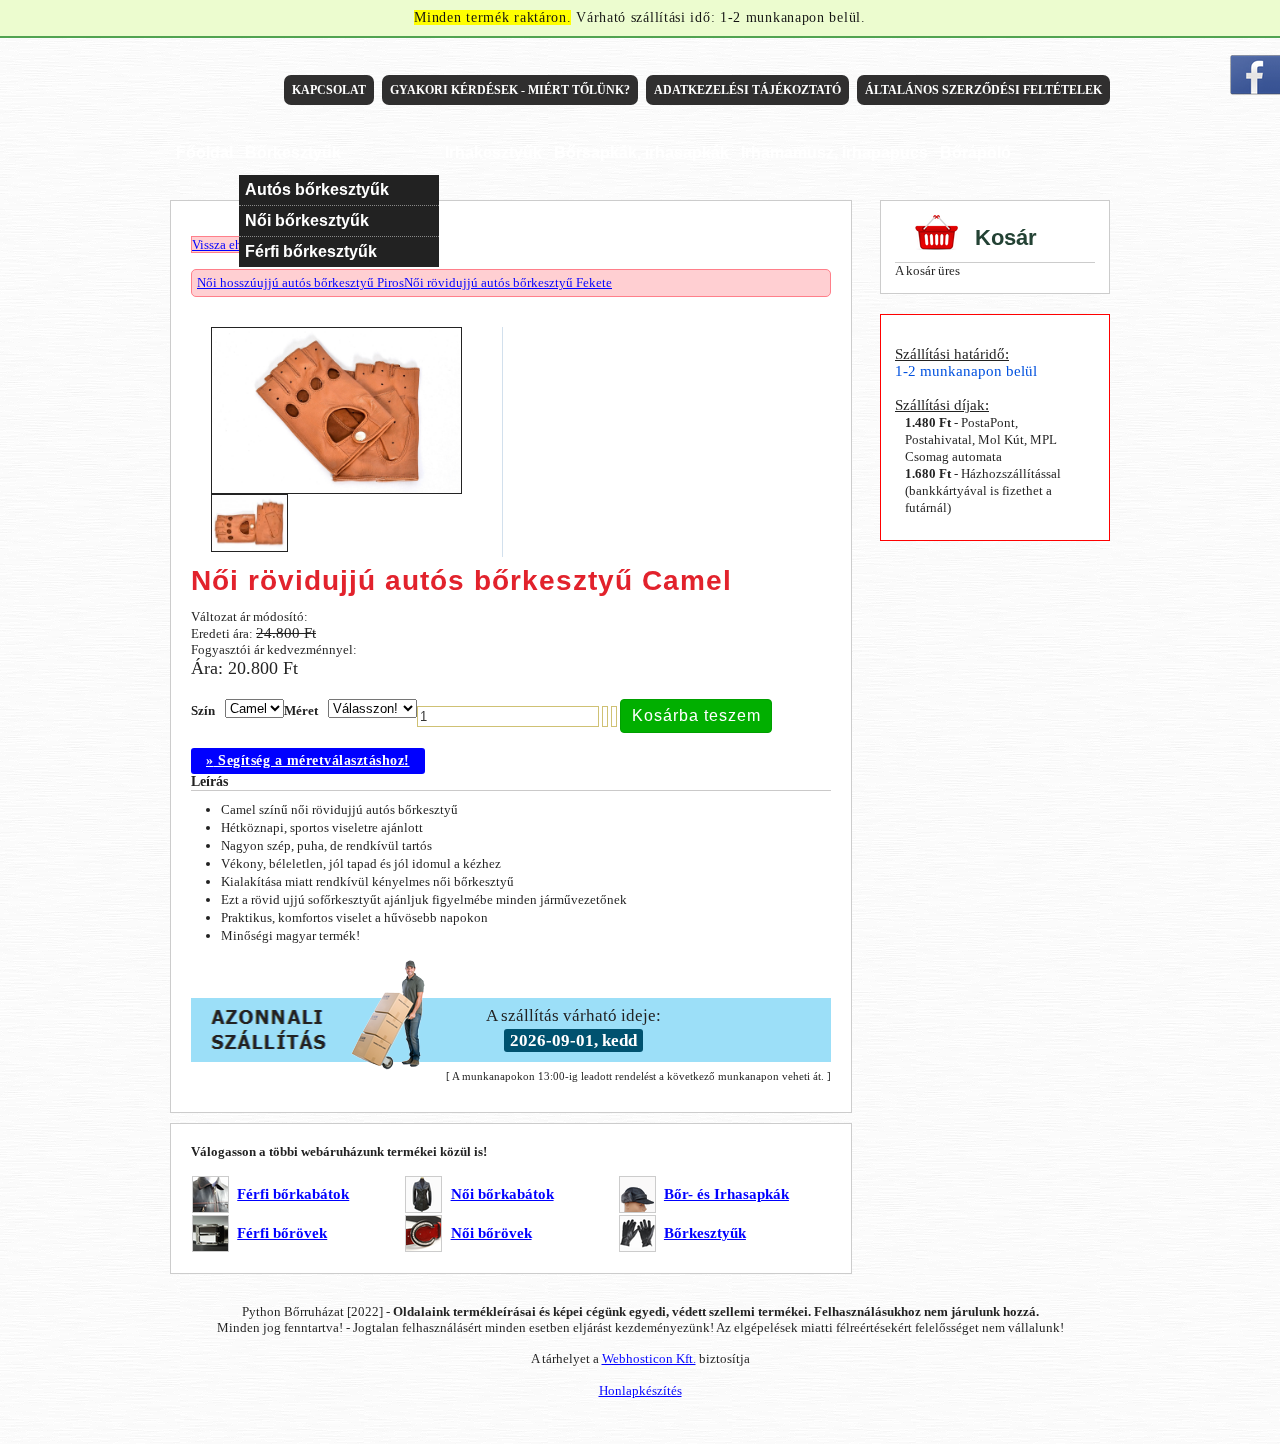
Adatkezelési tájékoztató (747, 90)
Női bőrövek (491, 1233)
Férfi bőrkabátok (293, 1194)
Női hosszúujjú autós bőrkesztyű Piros (300, 282)
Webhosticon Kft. (649, 1358)
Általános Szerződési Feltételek (983, 90)
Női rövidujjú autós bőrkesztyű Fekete (508, 282)
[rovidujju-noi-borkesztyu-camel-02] (254, 552)
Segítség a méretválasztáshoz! (308, 760)
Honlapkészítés (640, 1390)
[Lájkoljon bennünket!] (1255, 75)
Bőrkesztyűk (705, 1233)
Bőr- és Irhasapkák (726, 1194)
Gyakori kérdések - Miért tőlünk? (510, 90)
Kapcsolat (329, 90)
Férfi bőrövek (282, 1233)
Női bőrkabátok (502, 1194)
